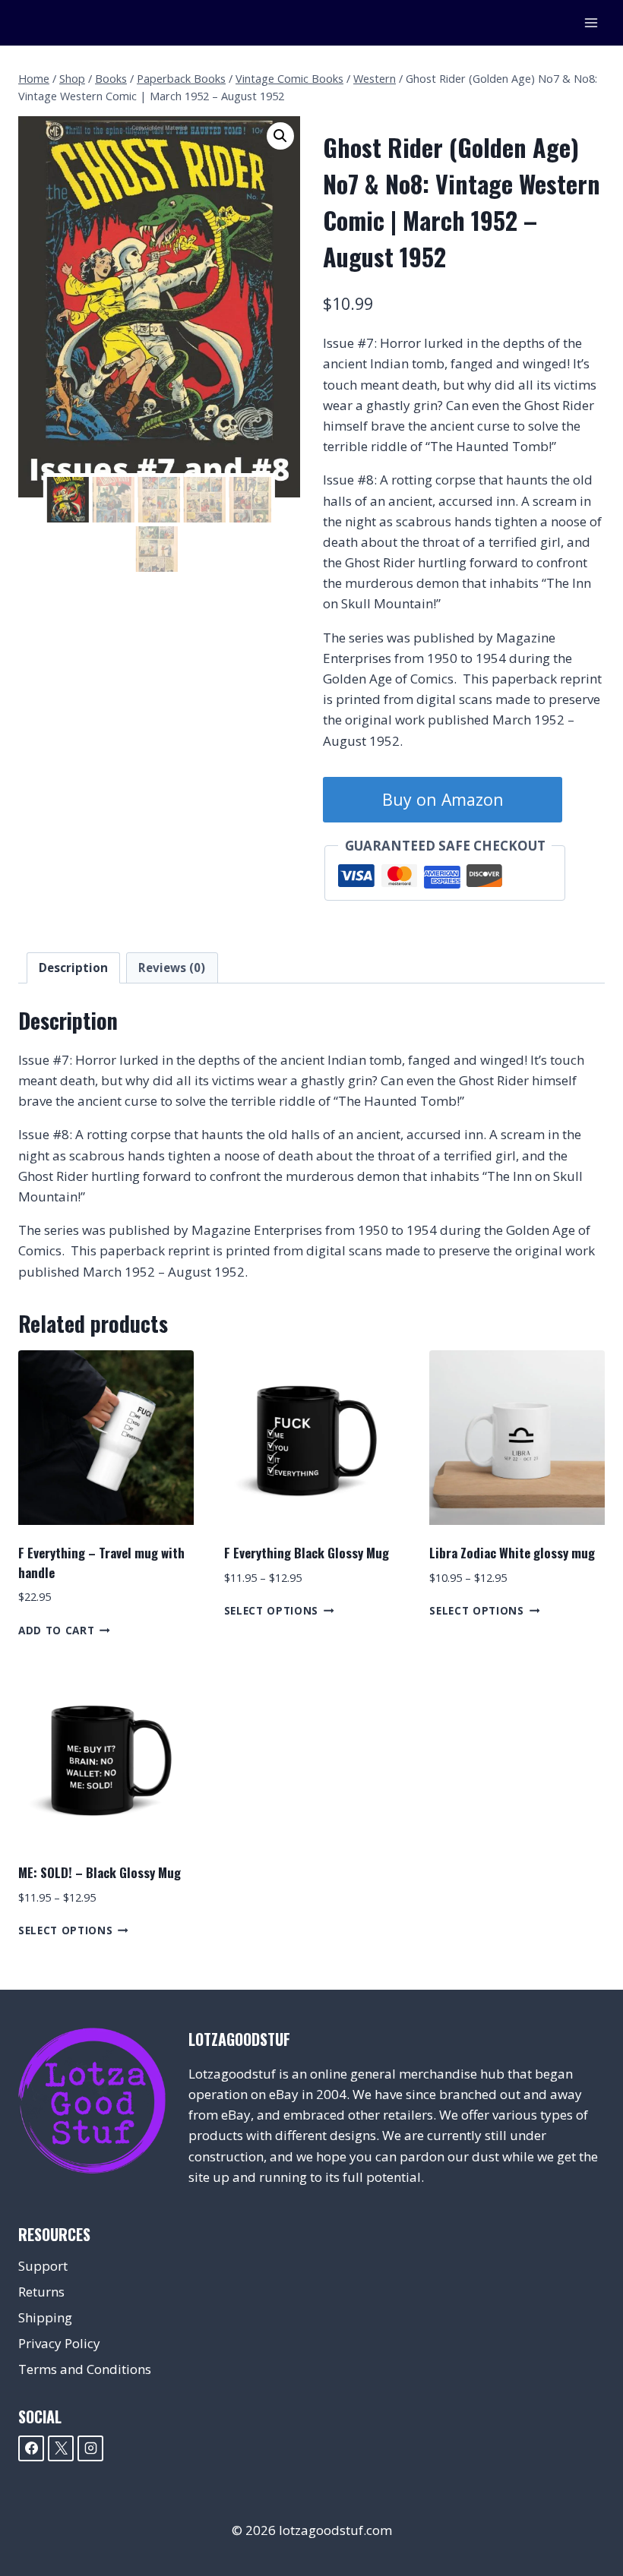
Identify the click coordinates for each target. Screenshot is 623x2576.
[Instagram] (90, 2448)
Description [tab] (73, 968)
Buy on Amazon (443, 799)
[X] (61, 2448)
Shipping (45, 2317)
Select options (272, 1610)
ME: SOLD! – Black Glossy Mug (100, 1872)
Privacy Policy (59, 2343)
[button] (280, 136)
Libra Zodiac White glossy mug (512, 1553)
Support (43, 2266)
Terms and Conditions (85, 2369)
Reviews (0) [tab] (172, 968)
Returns (41, 2292)
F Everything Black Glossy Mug (307, 1553)
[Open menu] (591, 22)
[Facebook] (31, 2448)
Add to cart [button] (56, 1630)
